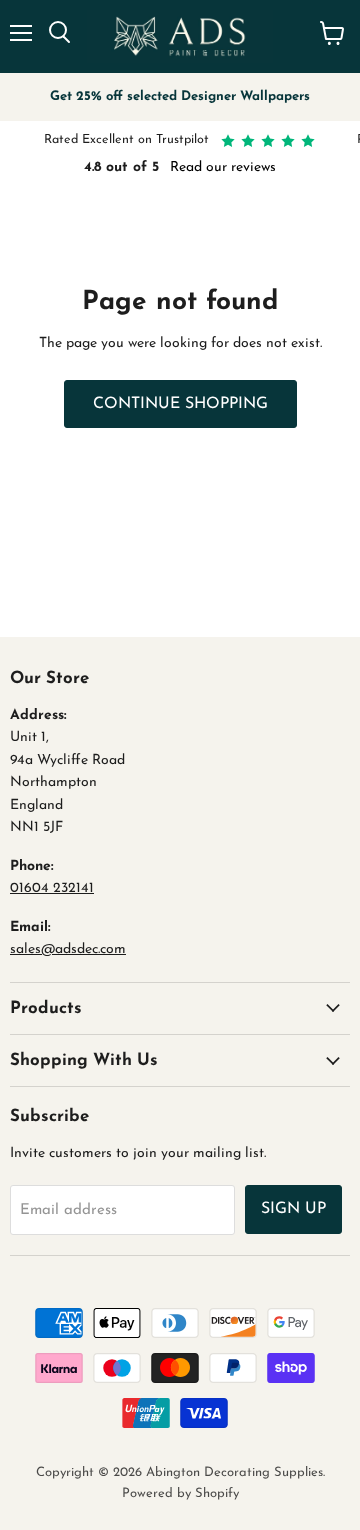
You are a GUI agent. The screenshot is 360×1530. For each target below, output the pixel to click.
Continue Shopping (180, 404)
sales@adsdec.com (68, 949)
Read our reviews (223, 167)
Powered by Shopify (180, 1493)
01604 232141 (52, 888)
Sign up (293, 1209)
